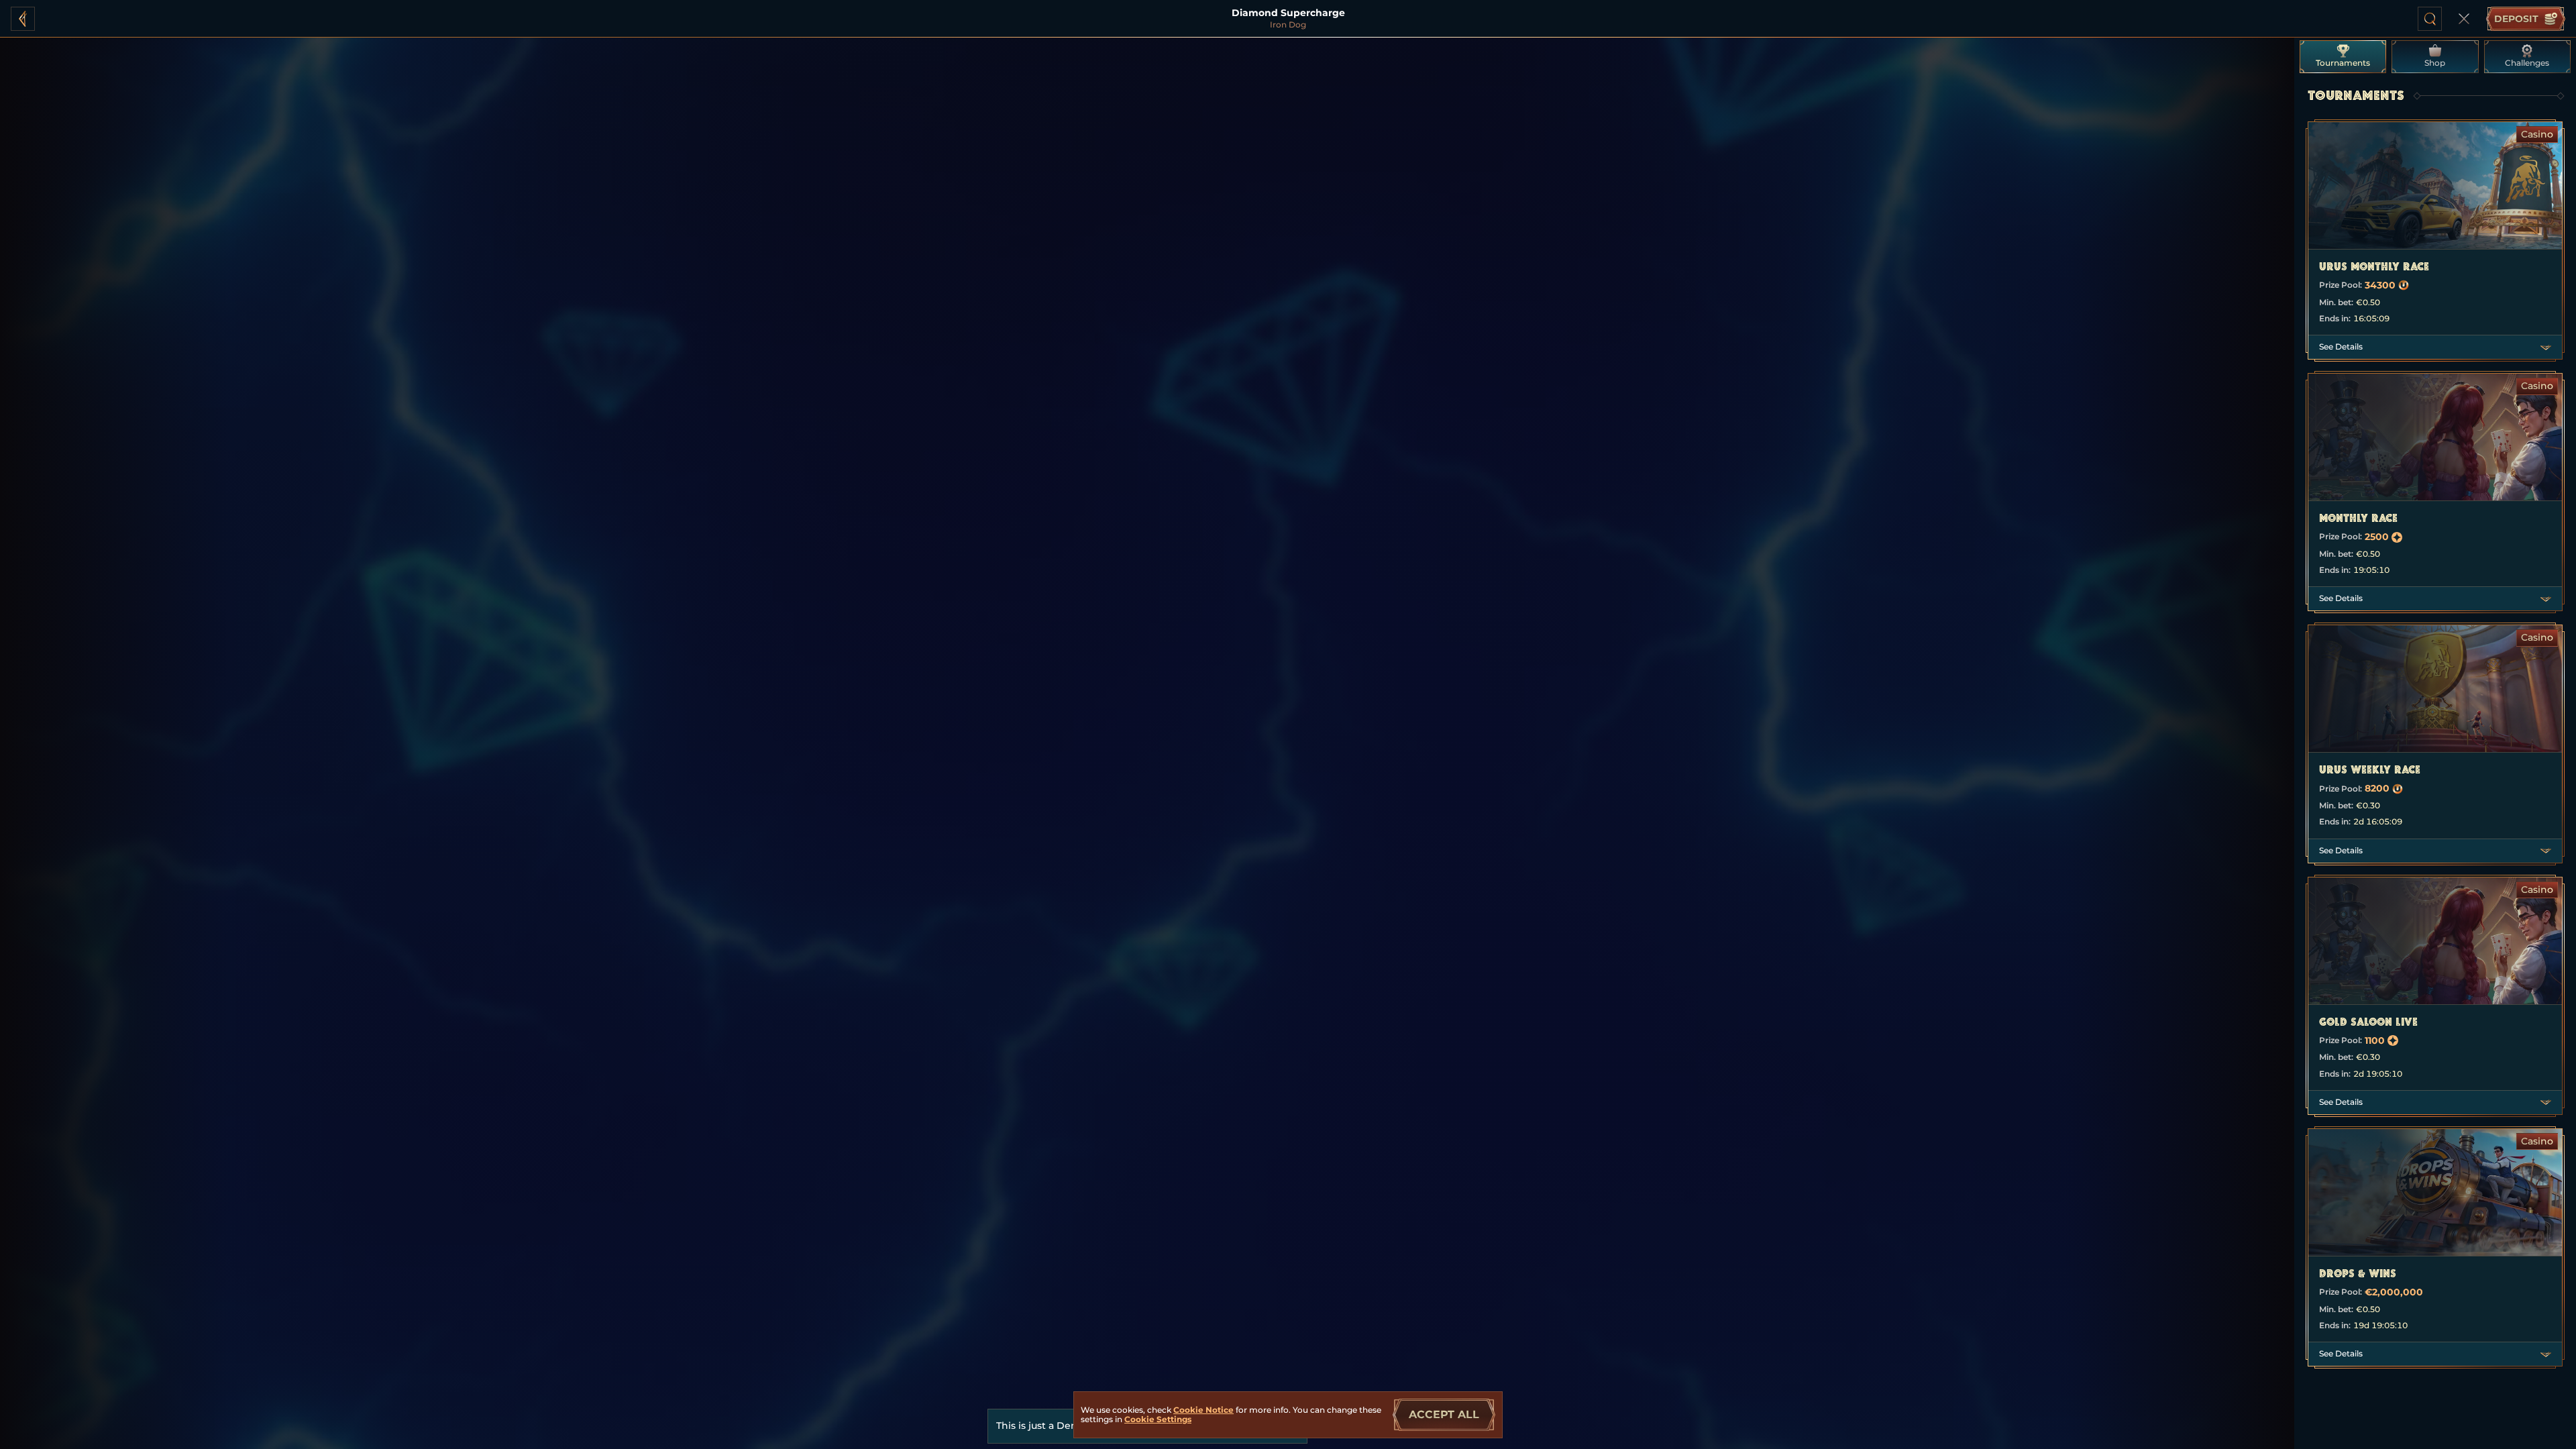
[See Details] (2546, 347)
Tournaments (2343, 63)
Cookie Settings (1158, 1419)
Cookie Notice (1203, 1410)
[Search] (2430, 19)
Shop (2435, 63)
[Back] (23, 19)
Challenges (2527, 63)
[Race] (2464, 19)
